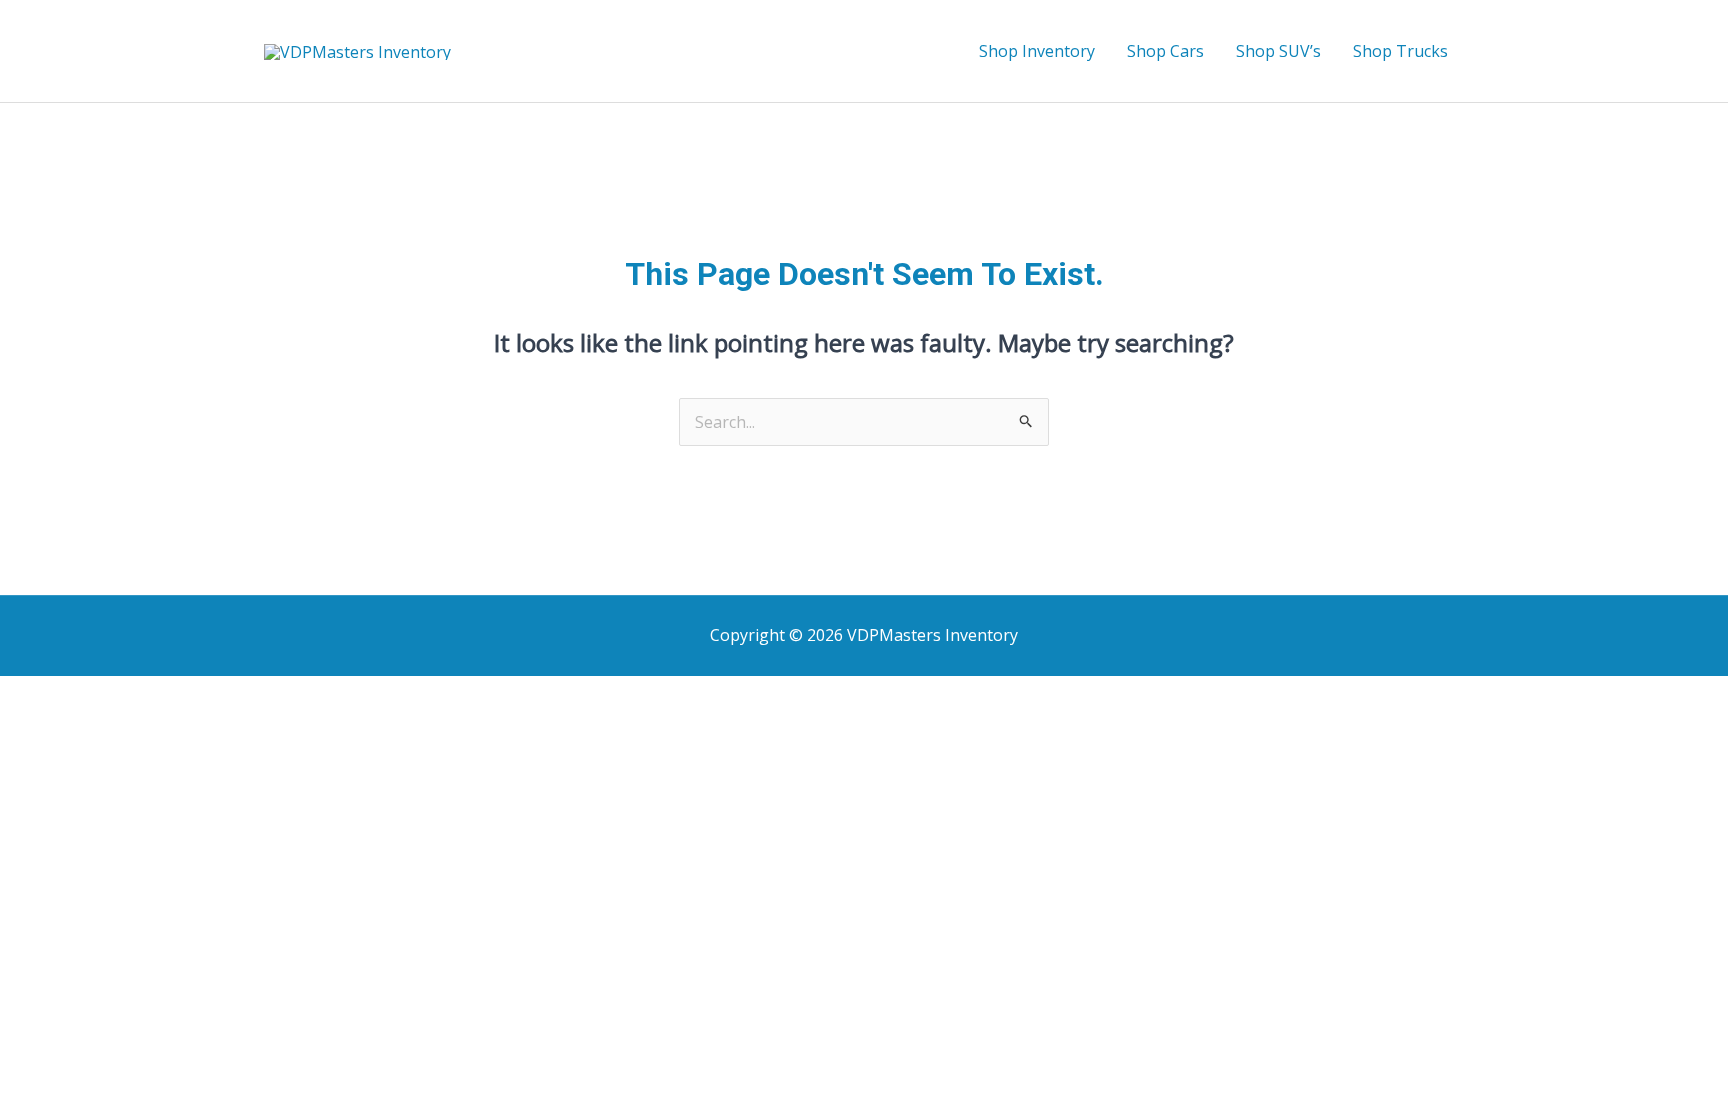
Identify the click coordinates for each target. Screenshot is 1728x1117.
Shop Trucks (1400, 51)
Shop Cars (1165, 51)
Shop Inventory (1037, 51)
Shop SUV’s (1278, 51)
